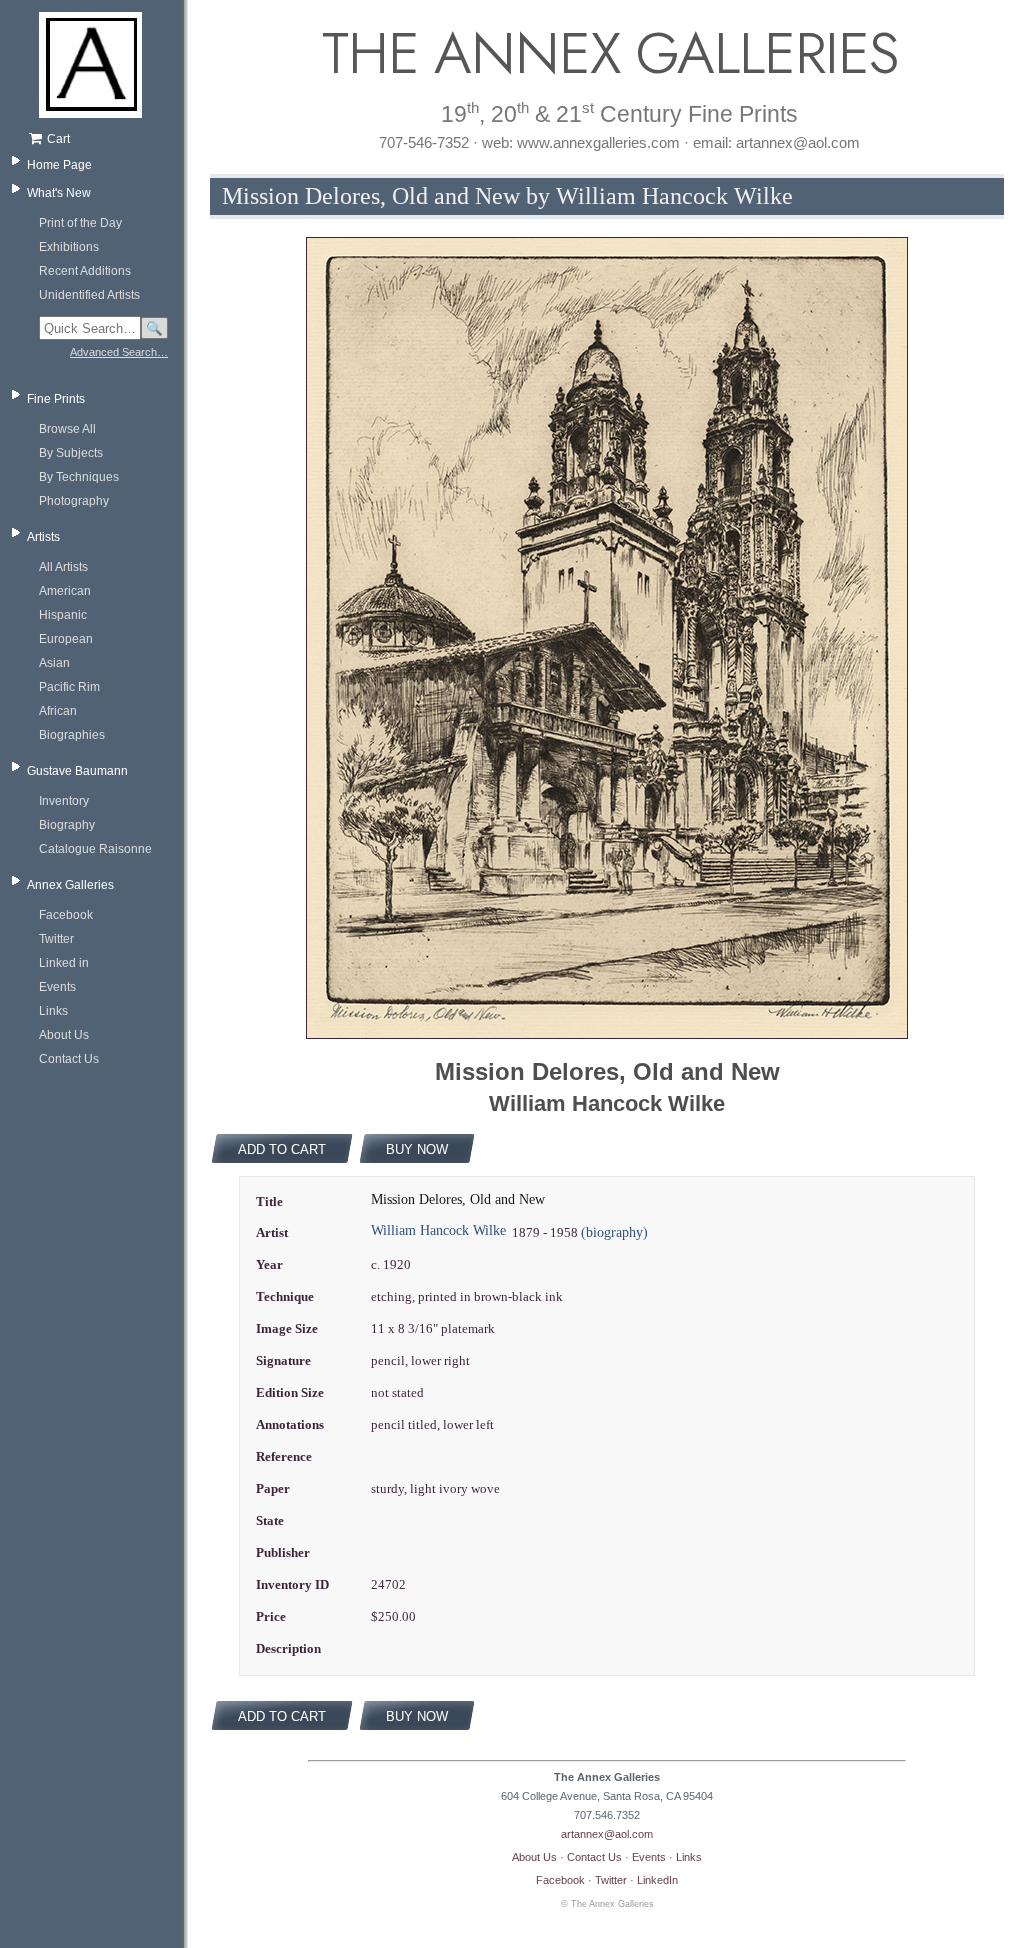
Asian (54, 663)
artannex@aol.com (607, 1834)
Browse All (67, 429)
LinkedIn (657, 1880)
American (65, 591)
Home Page (59, 165)
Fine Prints (56, 399)
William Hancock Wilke (438, 1230)
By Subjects (71, 453)
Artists (43, 537)
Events (57, 987)
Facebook (66, 915)
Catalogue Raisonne (95, 849)
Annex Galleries (70, 885)
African (58, 711)
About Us (64, 1035)
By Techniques (79, 477)
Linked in (64, 963)
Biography (67, 825)
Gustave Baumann (77, 771)
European (66, 639)
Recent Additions (85, 271)
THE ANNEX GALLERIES (607, 53)
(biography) (614, 1232)
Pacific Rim (69, 687)
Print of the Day (80, 223)
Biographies (72, 735)
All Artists (63, 567)
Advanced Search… (119, 352)
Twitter (56, 939)
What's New (59, 193)
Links (53, 1011)
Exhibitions (69, 247)
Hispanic (63, 615)
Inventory (64, 801)
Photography (74, 501)
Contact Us (69, 1059)
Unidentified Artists (89, 295)
